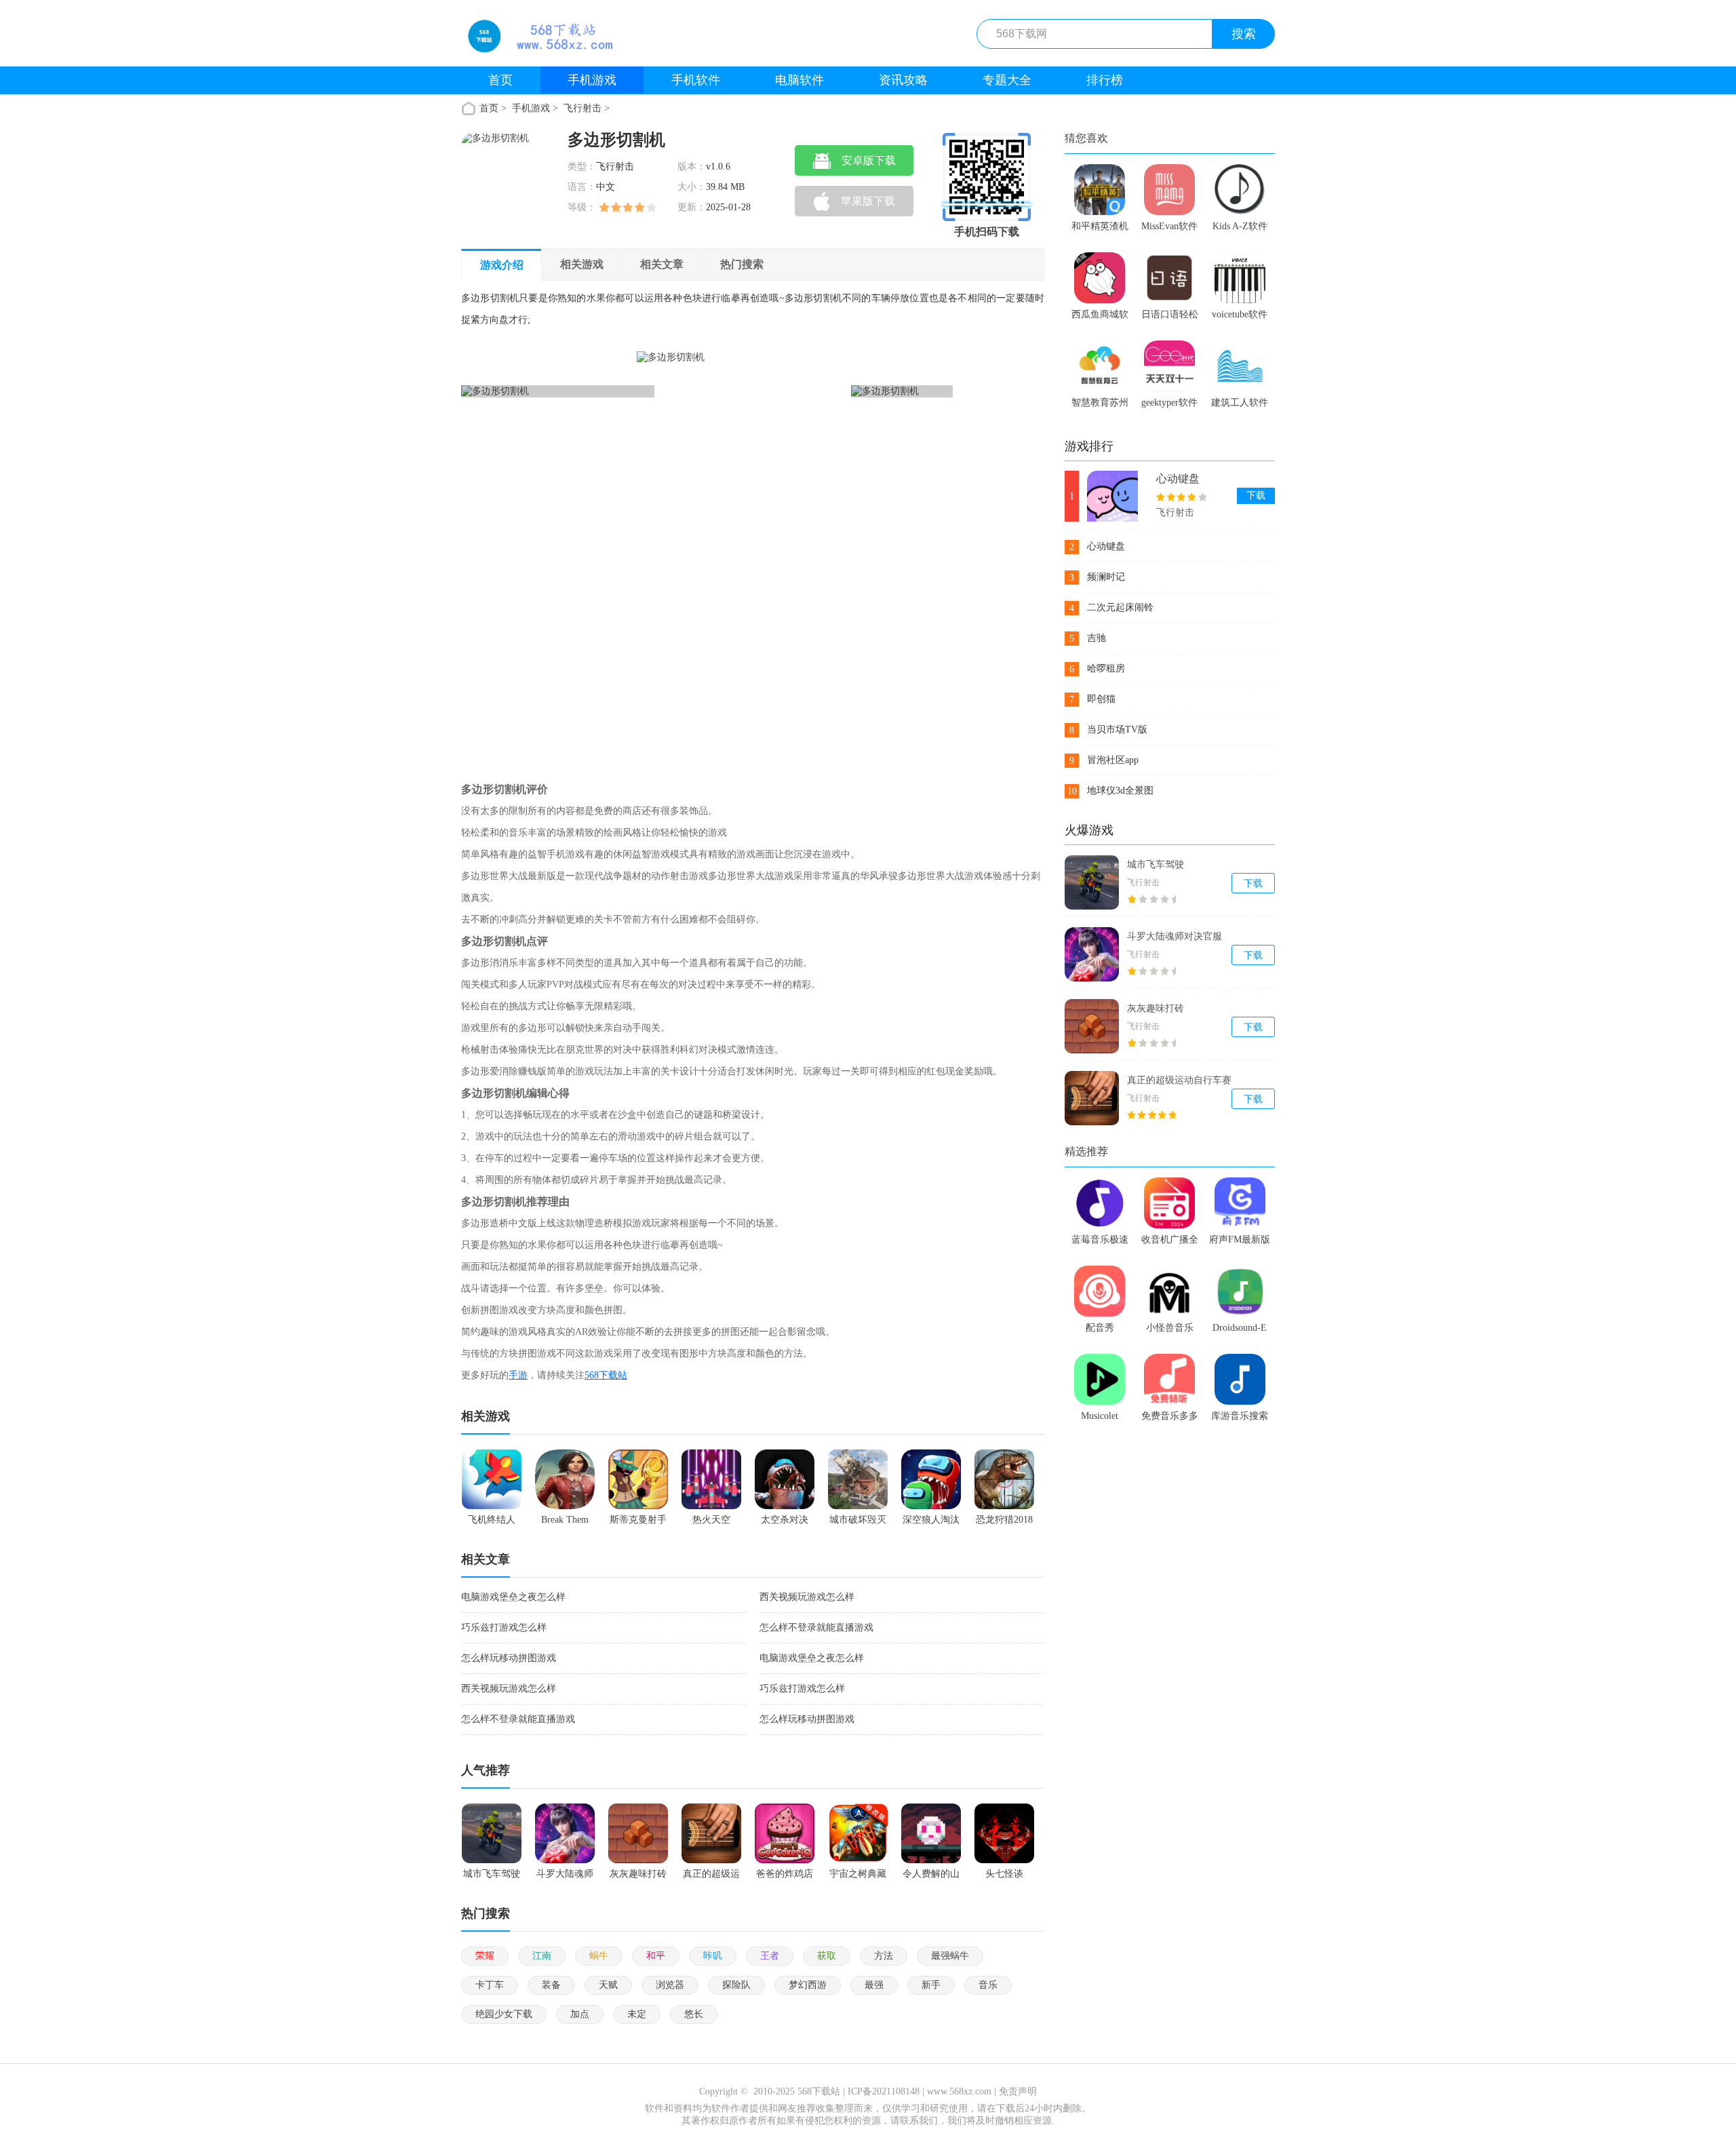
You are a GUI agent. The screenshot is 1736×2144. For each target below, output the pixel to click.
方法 (884, 1956)
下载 (1256, 495)
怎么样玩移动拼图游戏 (509, 1658)
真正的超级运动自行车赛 (1179, 1080)
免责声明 (1018, 2091)
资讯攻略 (903, 80)
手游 (518, 1375)
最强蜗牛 (950, 1956)
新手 (931, 1985)
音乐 (988, 1985)
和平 (656, 1956)
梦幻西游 (808, 1985)
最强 (874, 1985)
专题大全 (1007, 80)
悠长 (694, 2014)
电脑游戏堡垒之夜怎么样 (513, 1597)
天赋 (608, 1985)
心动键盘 (1178, 479)
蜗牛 (599, 1956)
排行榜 (1105, 80)
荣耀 (485, 1956)
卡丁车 (490, 1985)
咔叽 (713, 1956)
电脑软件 (800, 80)
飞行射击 (583, 108)
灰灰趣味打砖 (1156, 1008)
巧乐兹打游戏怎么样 (504, 1628)
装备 (551, 1985)
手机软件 (696, 80)
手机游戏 (592, 80)
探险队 (736, 1985)
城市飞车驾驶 (1156, 864)
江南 (542, 1956)
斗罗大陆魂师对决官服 (1175, 936)
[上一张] (584, 555)
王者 (770, 1956)
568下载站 (606, 1375)
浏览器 (670, 1985)
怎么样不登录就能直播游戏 (816, 1628)
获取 (827, 1956)
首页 (500, 80)
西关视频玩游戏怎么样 (807, 1597)
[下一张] (830, 555)
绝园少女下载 (504, 2014)
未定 (637, 2014)
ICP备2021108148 (884, 2091)
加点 (580, 2014)
